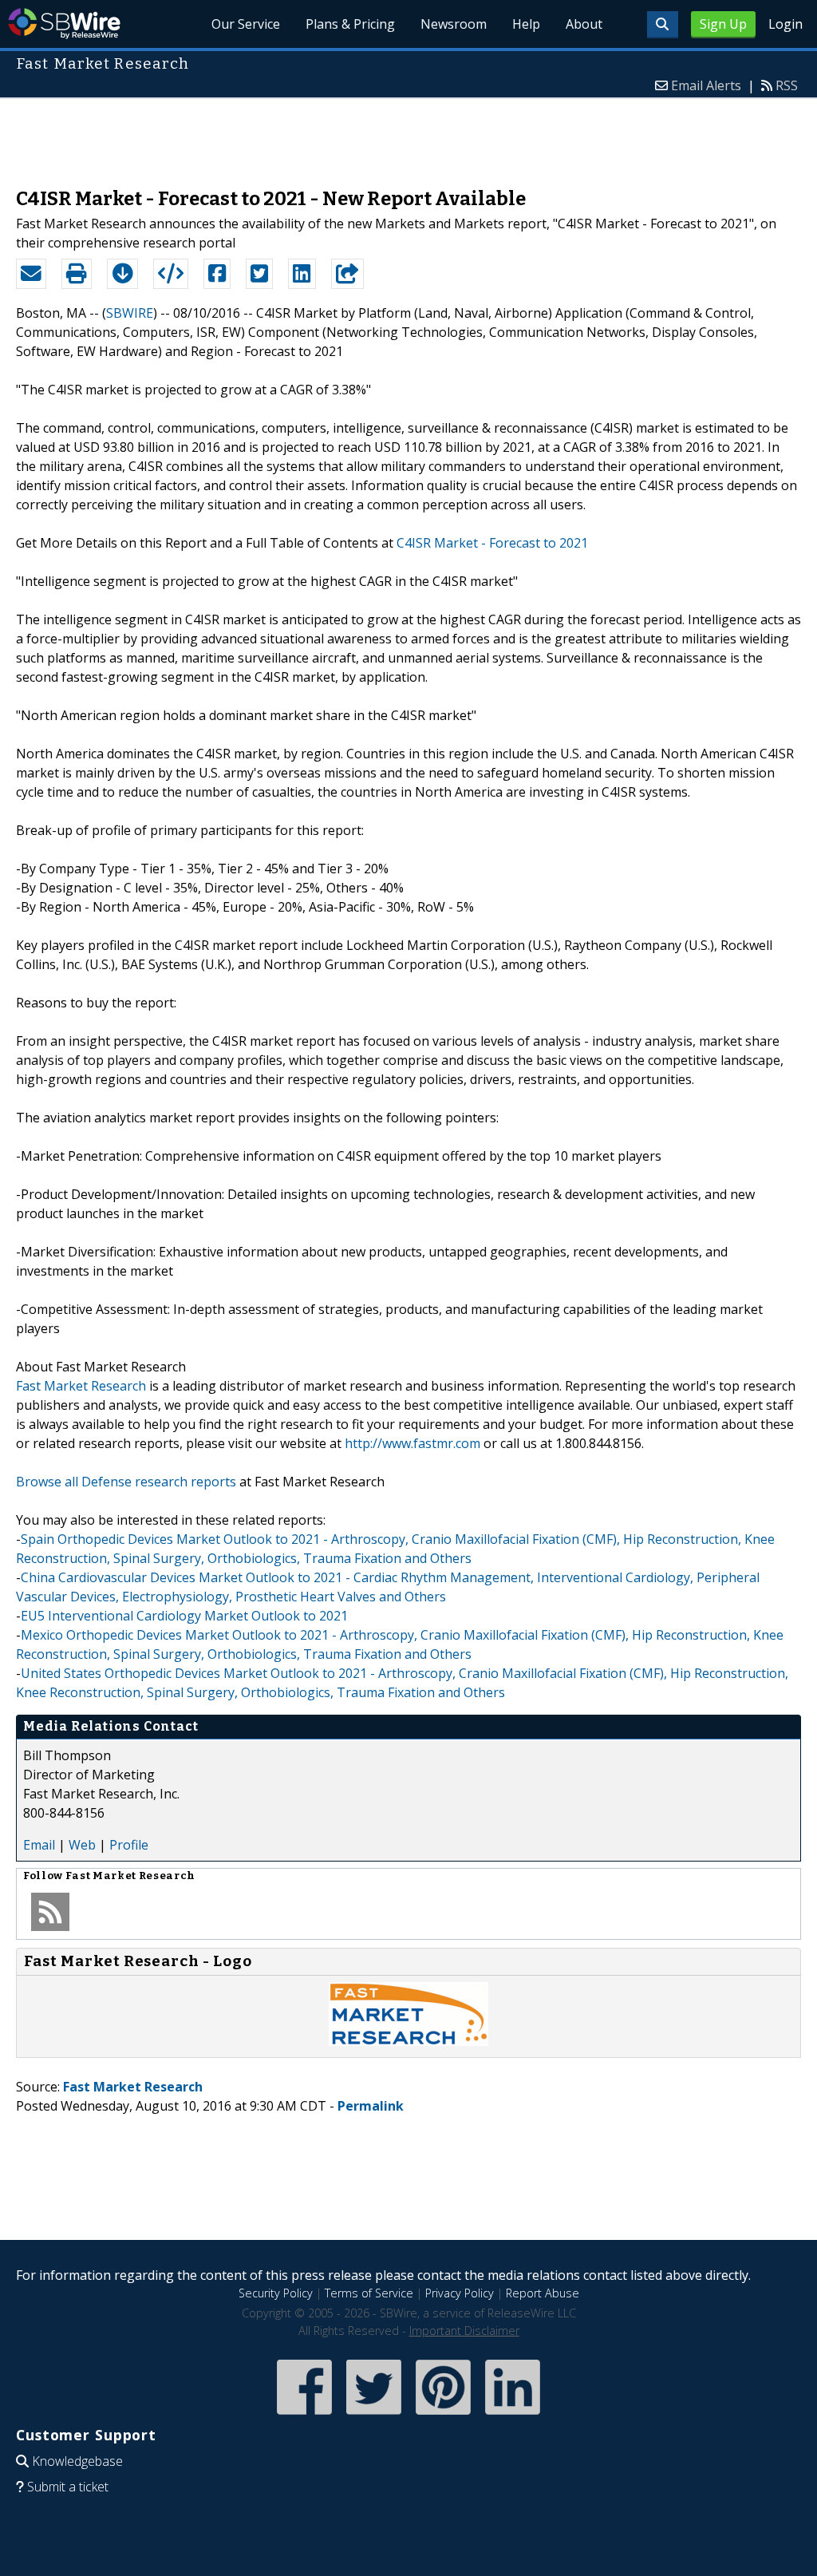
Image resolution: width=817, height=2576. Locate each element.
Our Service (246, 24)
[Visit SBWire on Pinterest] (443, 2416)
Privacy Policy (460, 2293)
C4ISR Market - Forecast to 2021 (492, 543)
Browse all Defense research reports (126, 1482)
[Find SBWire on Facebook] (304, 2416)
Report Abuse (543, 2293)
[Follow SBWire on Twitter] (374, 2416)
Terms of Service (369, 2293)
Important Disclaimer (464, 2331)
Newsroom (454, 24)
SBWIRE (130, 313)
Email (39, 1845)
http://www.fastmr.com (412, 1443)
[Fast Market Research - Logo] (408, 2041)
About (584, 24)
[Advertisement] (408, 135)
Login (785, 24)
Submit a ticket (68, 2487)
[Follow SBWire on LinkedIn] (513, 2416)
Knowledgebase (77, 2461)
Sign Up (723, 24)
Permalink (371, 2106)
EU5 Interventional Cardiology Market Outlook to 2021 (184, 1616)
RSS (787, 85)
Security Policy (276, 2293)
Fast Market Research (81, 1386)
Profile (129, 1845)
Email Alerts (706, 85)
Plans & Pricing (350, 24)
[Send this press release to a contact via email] (31, 274)
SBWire (64, 24)
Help (526, 24)
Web (82, 1845)
